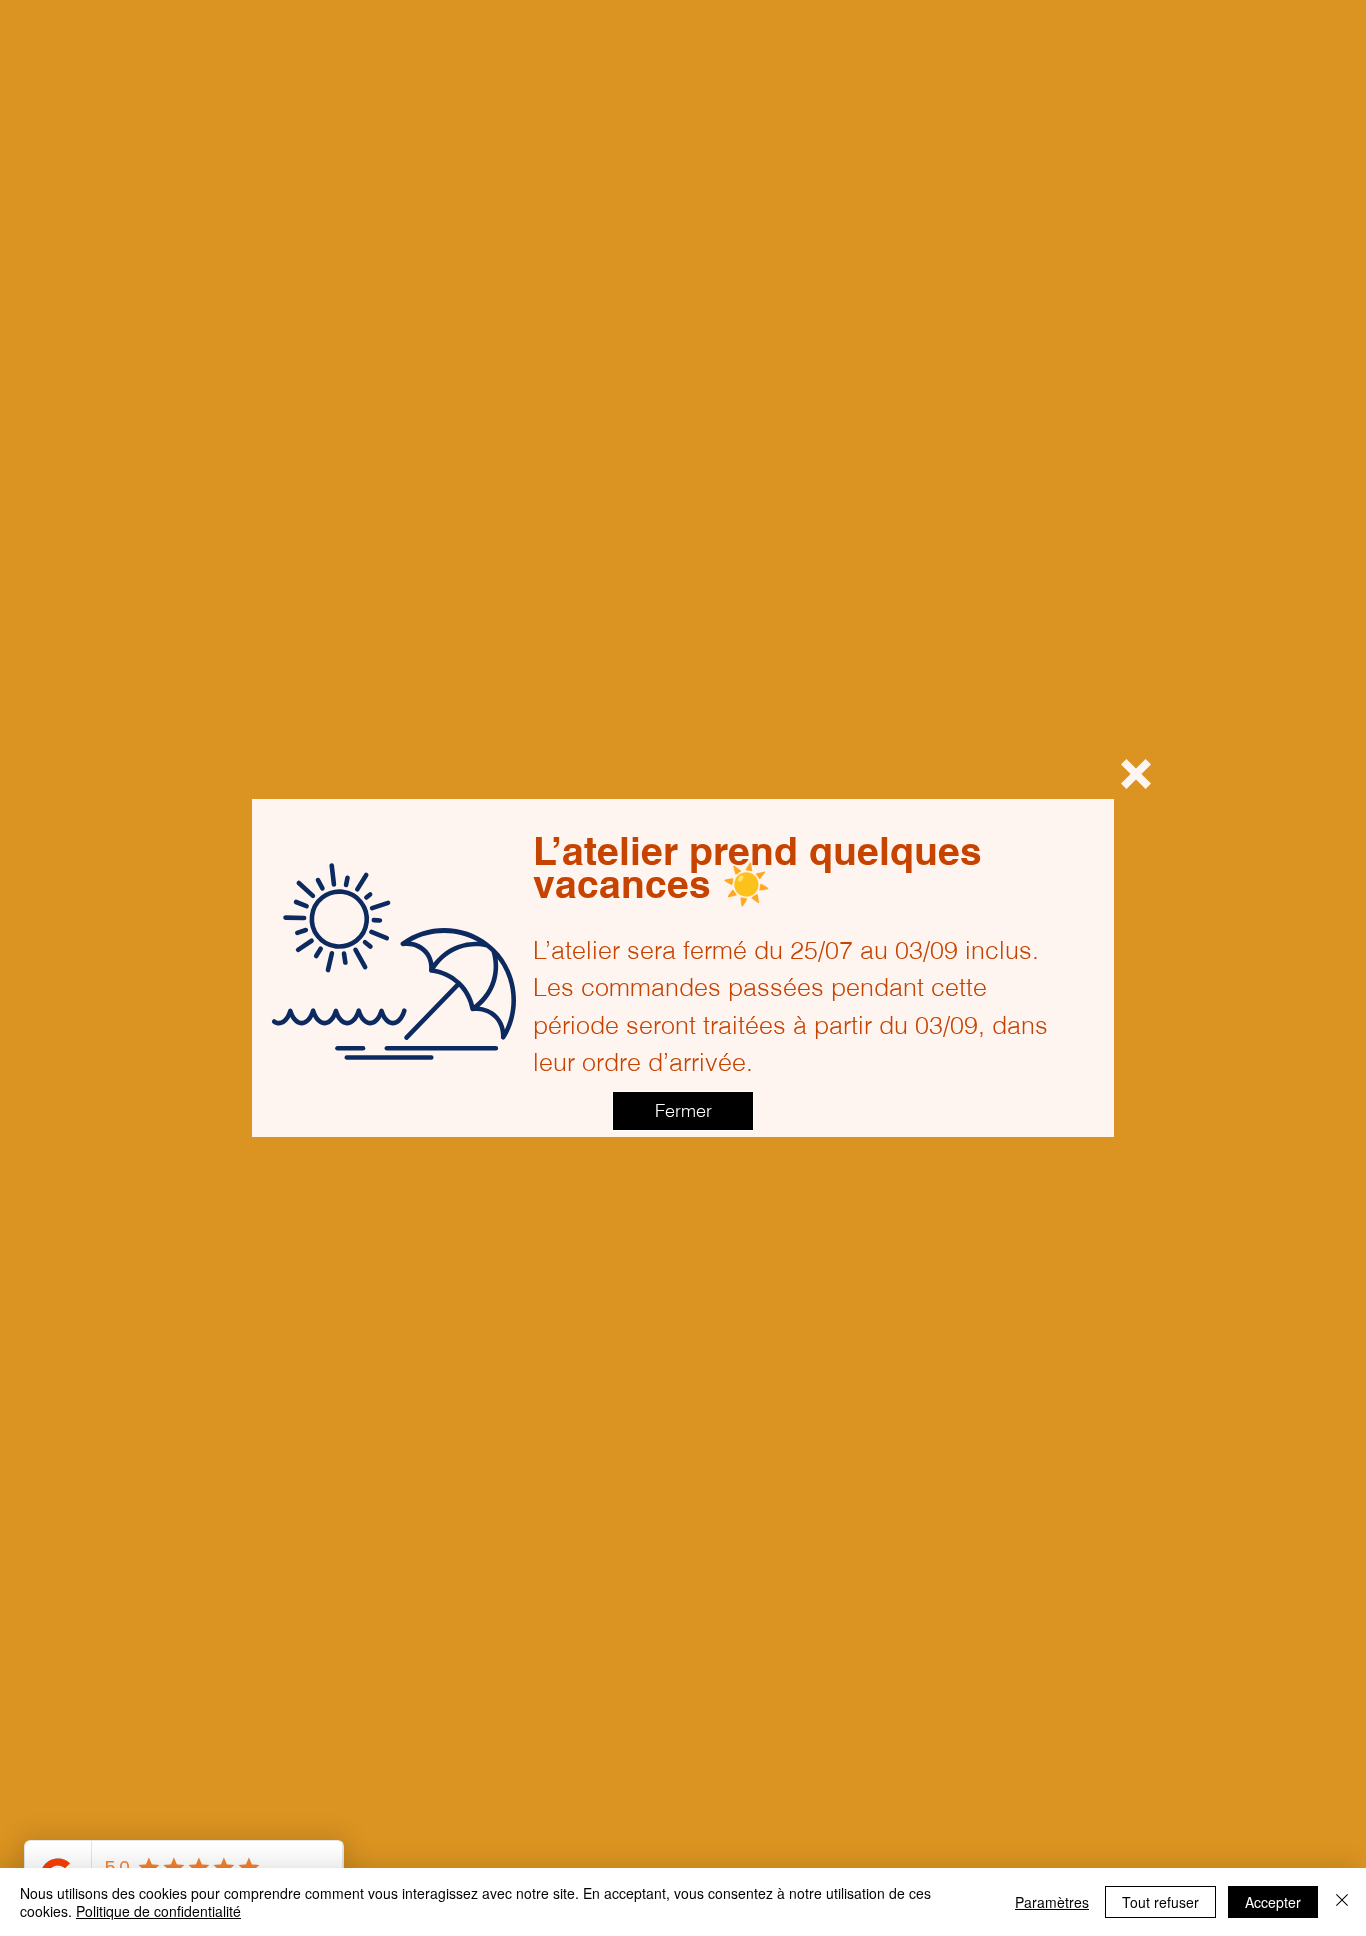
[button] (1136, 774)
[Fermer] (1342, 1902)
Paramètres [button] (1052, 1902)
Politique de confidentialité (158, 1911)
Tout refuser (1160, 1902)
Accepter (1273, 1902)
